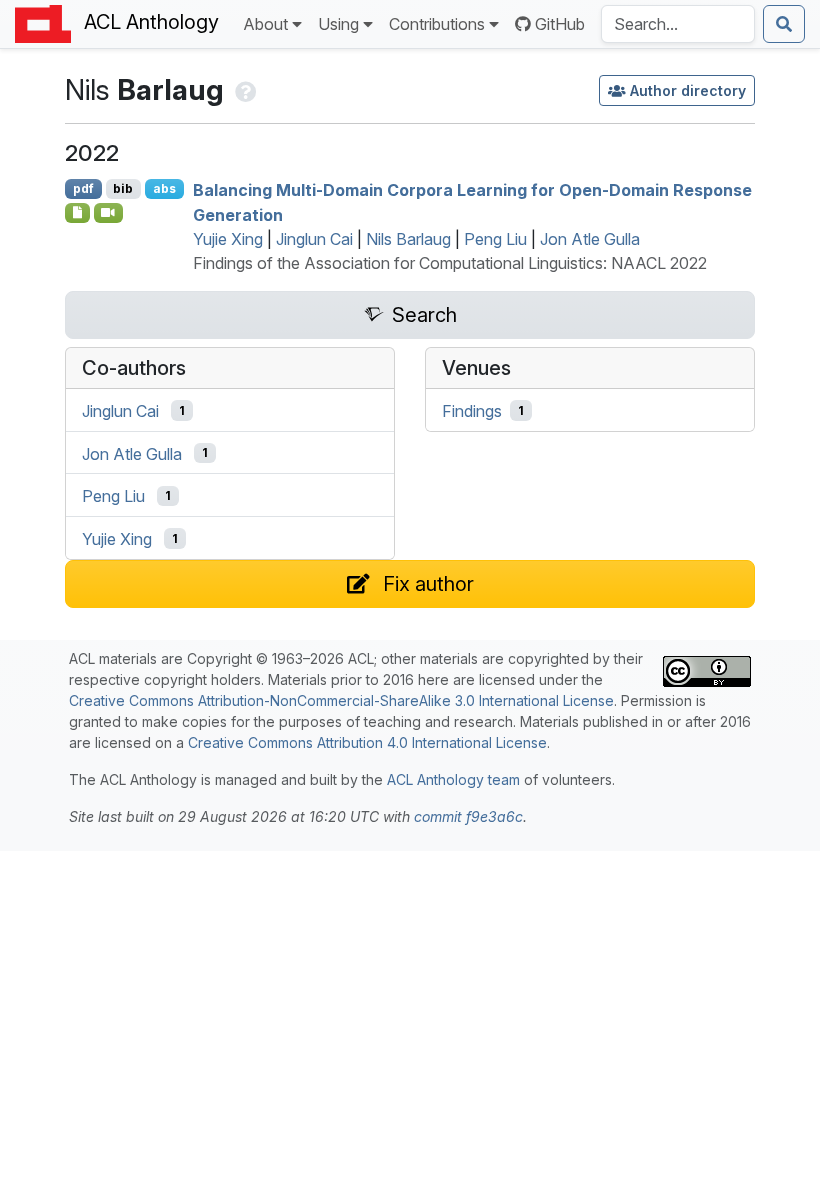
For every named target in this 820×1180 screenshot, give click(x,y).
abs (164, 188)
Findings (472, 411)
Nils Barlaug (408, 239)
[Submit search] (784, 24)
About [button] (265, 24)
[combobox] (678, 24)
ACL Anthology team (453, 779)
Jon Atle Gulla (590, 239)
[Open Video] (109, 213)
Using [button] (338, 24)
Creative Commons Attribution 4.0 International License (367, 742)
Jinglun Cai (314, 239)
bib (123, 188)
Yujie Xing (228, 239)
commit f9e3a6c (468, 816)
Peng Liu (495, 239)
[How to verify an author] (243, 89)
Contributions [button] (437, 24)
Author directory (688, 90)
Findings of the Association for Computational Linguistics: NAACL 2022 (450, 263)
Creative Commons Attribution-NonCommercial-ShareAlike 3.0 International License (341, 700)
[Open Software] (77, 213)
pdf (83, 188)
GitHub (560, 24)
